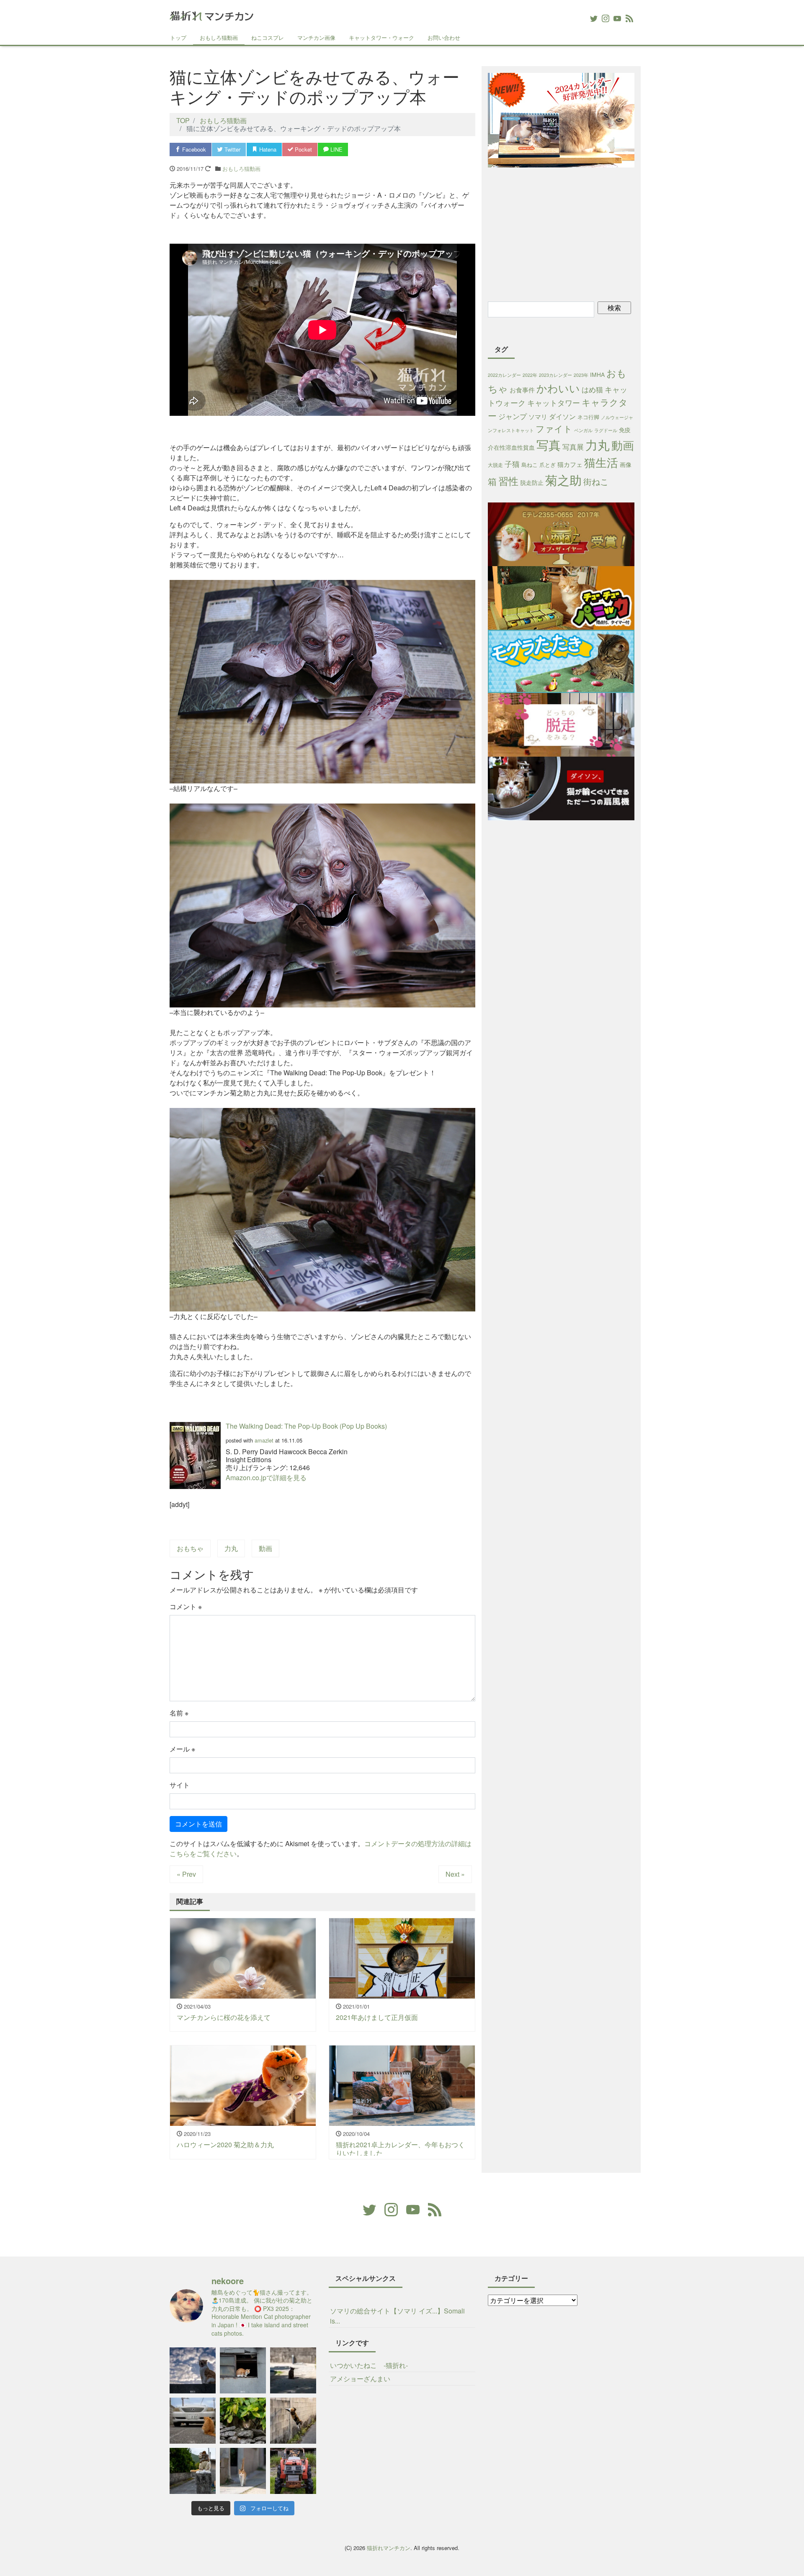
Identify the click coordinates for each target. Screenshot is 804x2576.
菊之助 (563, 479)
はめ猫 (592, 389)
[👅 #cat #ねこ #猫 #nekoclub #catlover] (193, 2370)
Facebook (193, 149)
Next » (455, 1874)
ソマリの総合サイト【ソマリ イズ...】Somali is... (397, 2316)
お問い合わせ (444, 37)
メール (182, 1749)
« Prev (186, 1874)
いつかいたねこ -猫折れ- (369, 2365)
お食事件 (522, 390)
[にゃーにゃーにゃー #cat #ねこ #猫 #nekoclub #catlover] (193, 2421)
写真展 (573, 447)
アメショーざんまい (360, 2379)
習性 (508, 480)
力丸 (231, 1548)
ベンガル (583, 430)
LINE (336, 149)
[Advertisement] (561, 233)
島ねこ (530, 465)
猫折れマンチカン (389, 2548)
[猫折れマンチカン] (211, 14)
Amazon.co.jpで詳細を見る (266, 1477)
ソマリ (538, 416)
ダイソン (562, 416)
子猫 (512, 464)
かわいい (558, 388)
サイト (180, 1785)
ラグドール (606, 430)
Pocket (303, 149)
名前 (179, 1713)
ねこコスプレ (268, 37)
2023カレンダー (555, 375)
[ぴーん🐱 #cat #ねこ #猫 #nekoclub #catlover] (243, 2471)
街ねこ (596, 481)
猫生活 (601, 462)
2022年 (530, 375)
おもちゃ (190, 1548)
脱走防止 (532, 482)
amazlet (264, 1440)
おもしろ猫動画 (219, 37)
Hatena (267, 149)
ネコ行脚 (588, 417)
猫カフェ (570, 464)
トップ (178, 37)
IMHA (597, 374)
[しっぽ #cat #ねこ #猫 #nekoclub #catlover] (193, 2471)
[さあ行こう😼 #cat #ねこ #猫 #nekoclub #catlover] (293, 2471)
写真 (549, 444)
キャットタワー (554, 403)
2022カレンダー (504, 375)
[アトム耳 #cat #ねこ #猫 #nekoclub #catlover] (293, 2370)
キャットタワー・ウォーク (381, 37)
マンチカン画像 (316, 37)
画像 (626, 464)
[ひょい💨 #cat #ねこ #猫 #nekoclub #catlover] (293, 2421)
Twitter (232, 149)
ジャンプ (513, 416)
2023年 (581, 375)
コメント (186, 1606)
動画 (265, 1548)
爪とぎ (548, 465)
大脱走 (495, 465)
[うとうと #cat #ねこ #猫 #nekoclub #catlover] (243, 2370)
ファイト (554, 428)
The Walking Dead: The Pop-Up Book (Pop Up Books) (306, 1426)
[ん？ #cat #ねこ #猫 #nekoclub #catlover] (243, 2421)
